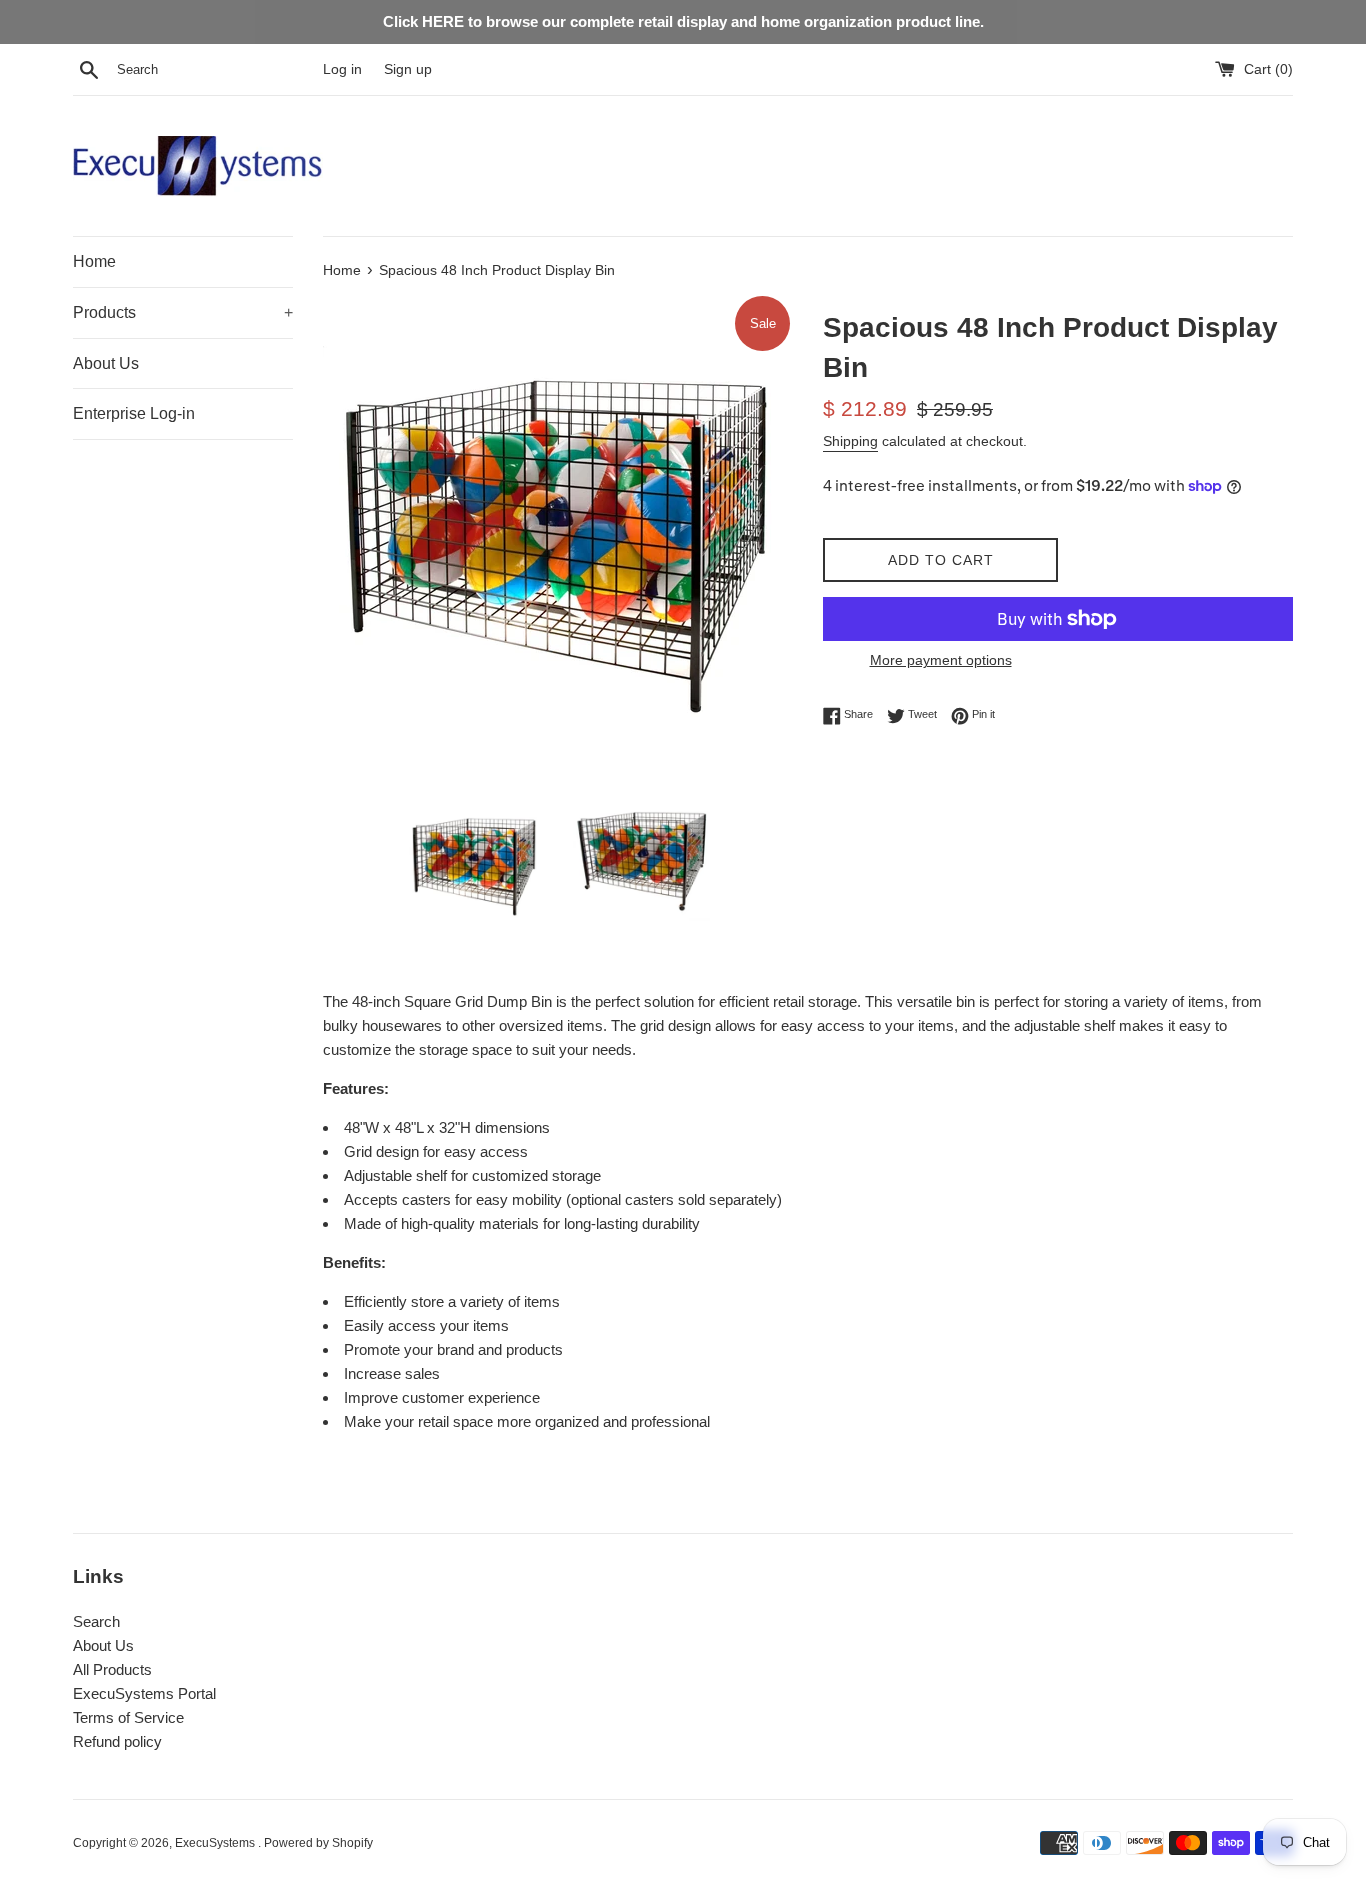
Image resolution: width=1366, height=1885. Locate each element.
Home (94, 261)
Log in (342, 69)
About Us (106, 363)
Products (183, 312)
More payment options (941, 660)
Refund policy (117, 1741)
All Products (112, 1669)
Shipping (850, 441)
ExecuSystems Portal (144, 1693)
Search (96, 1621)
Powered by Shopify (318, 1843)
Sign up (408, 69)
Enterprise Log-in (134, 413)
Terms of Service (128, 1717)
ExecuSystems (216, 1843)
